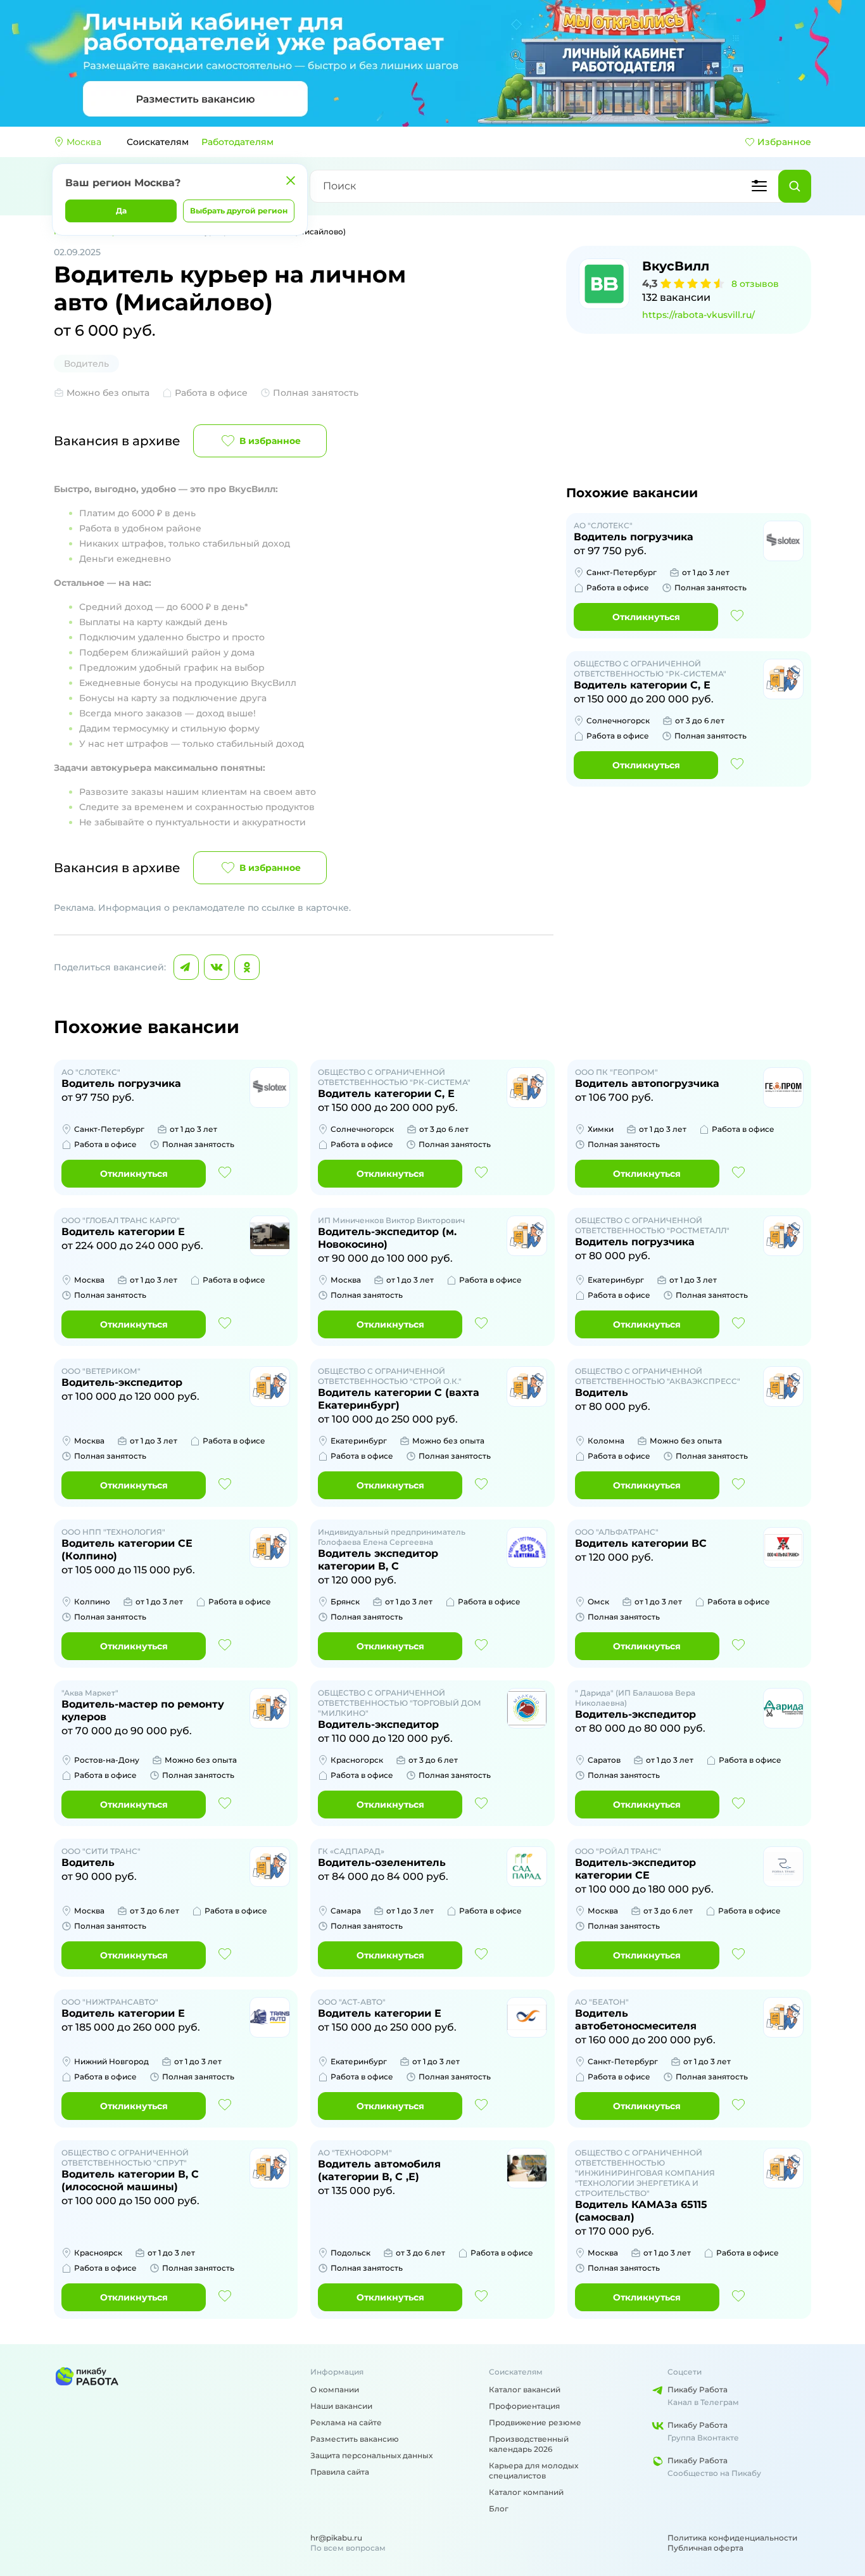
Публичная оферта (705, 2548)
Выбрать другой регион (239, 211)
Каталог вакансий (525, 2389)
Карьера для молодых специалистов (534, 2471)
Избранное (784, 142)
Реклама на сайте (346, 2422)
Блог (499, 2509)
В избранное (270, 441)
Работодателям (237, 142)
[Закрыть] (291, 181)
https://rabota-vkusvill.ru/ (698, 315)
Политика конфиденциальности (732, 2538)
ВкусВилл (676, 266)
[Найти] (795, 186)
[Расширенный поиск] (759, 186)
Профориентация (524, 2406)
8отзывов (755, 284)
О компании (335, 2389)
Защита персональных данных (371, 2455)
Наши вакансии (341, 2406)
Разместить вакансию (355, 2439)
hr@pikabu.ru (336, 2538)
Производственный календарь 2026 (529, 2444)
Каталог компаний (526, 2492)
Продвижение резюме (535, 2422)
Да (121, 211)
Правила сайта (340, 2472)
